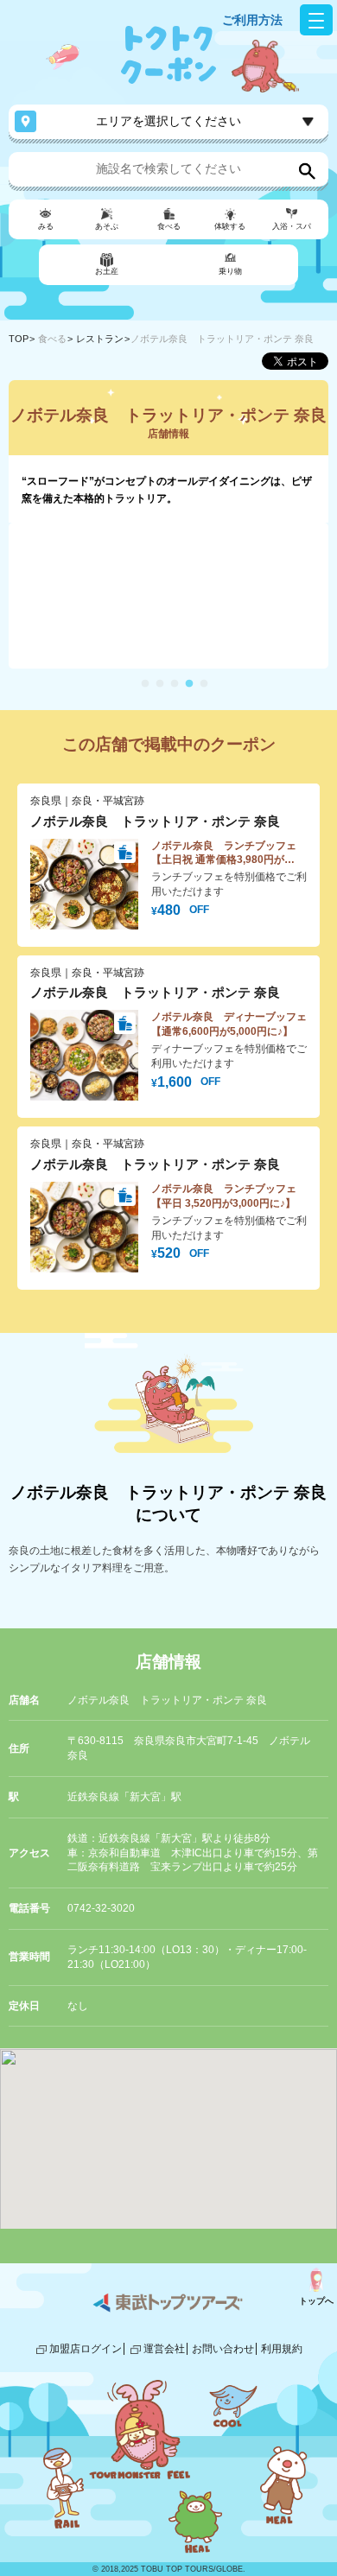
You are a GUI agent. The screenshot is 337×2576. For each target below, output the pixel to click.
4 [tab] (189, 684)
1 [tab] (145, 684)
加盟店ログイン (86, 2349)
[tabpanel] (168, 596)
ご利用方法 (252, 20)
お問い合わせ (223, 2349)
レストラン (100, 339)
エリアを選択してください (168, 121)
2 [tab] (160, 684)
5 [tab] (204, 684)
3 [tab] (175, 684)
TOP (19, 339)
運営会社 (164, 2349)
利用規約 (282, 2349)
